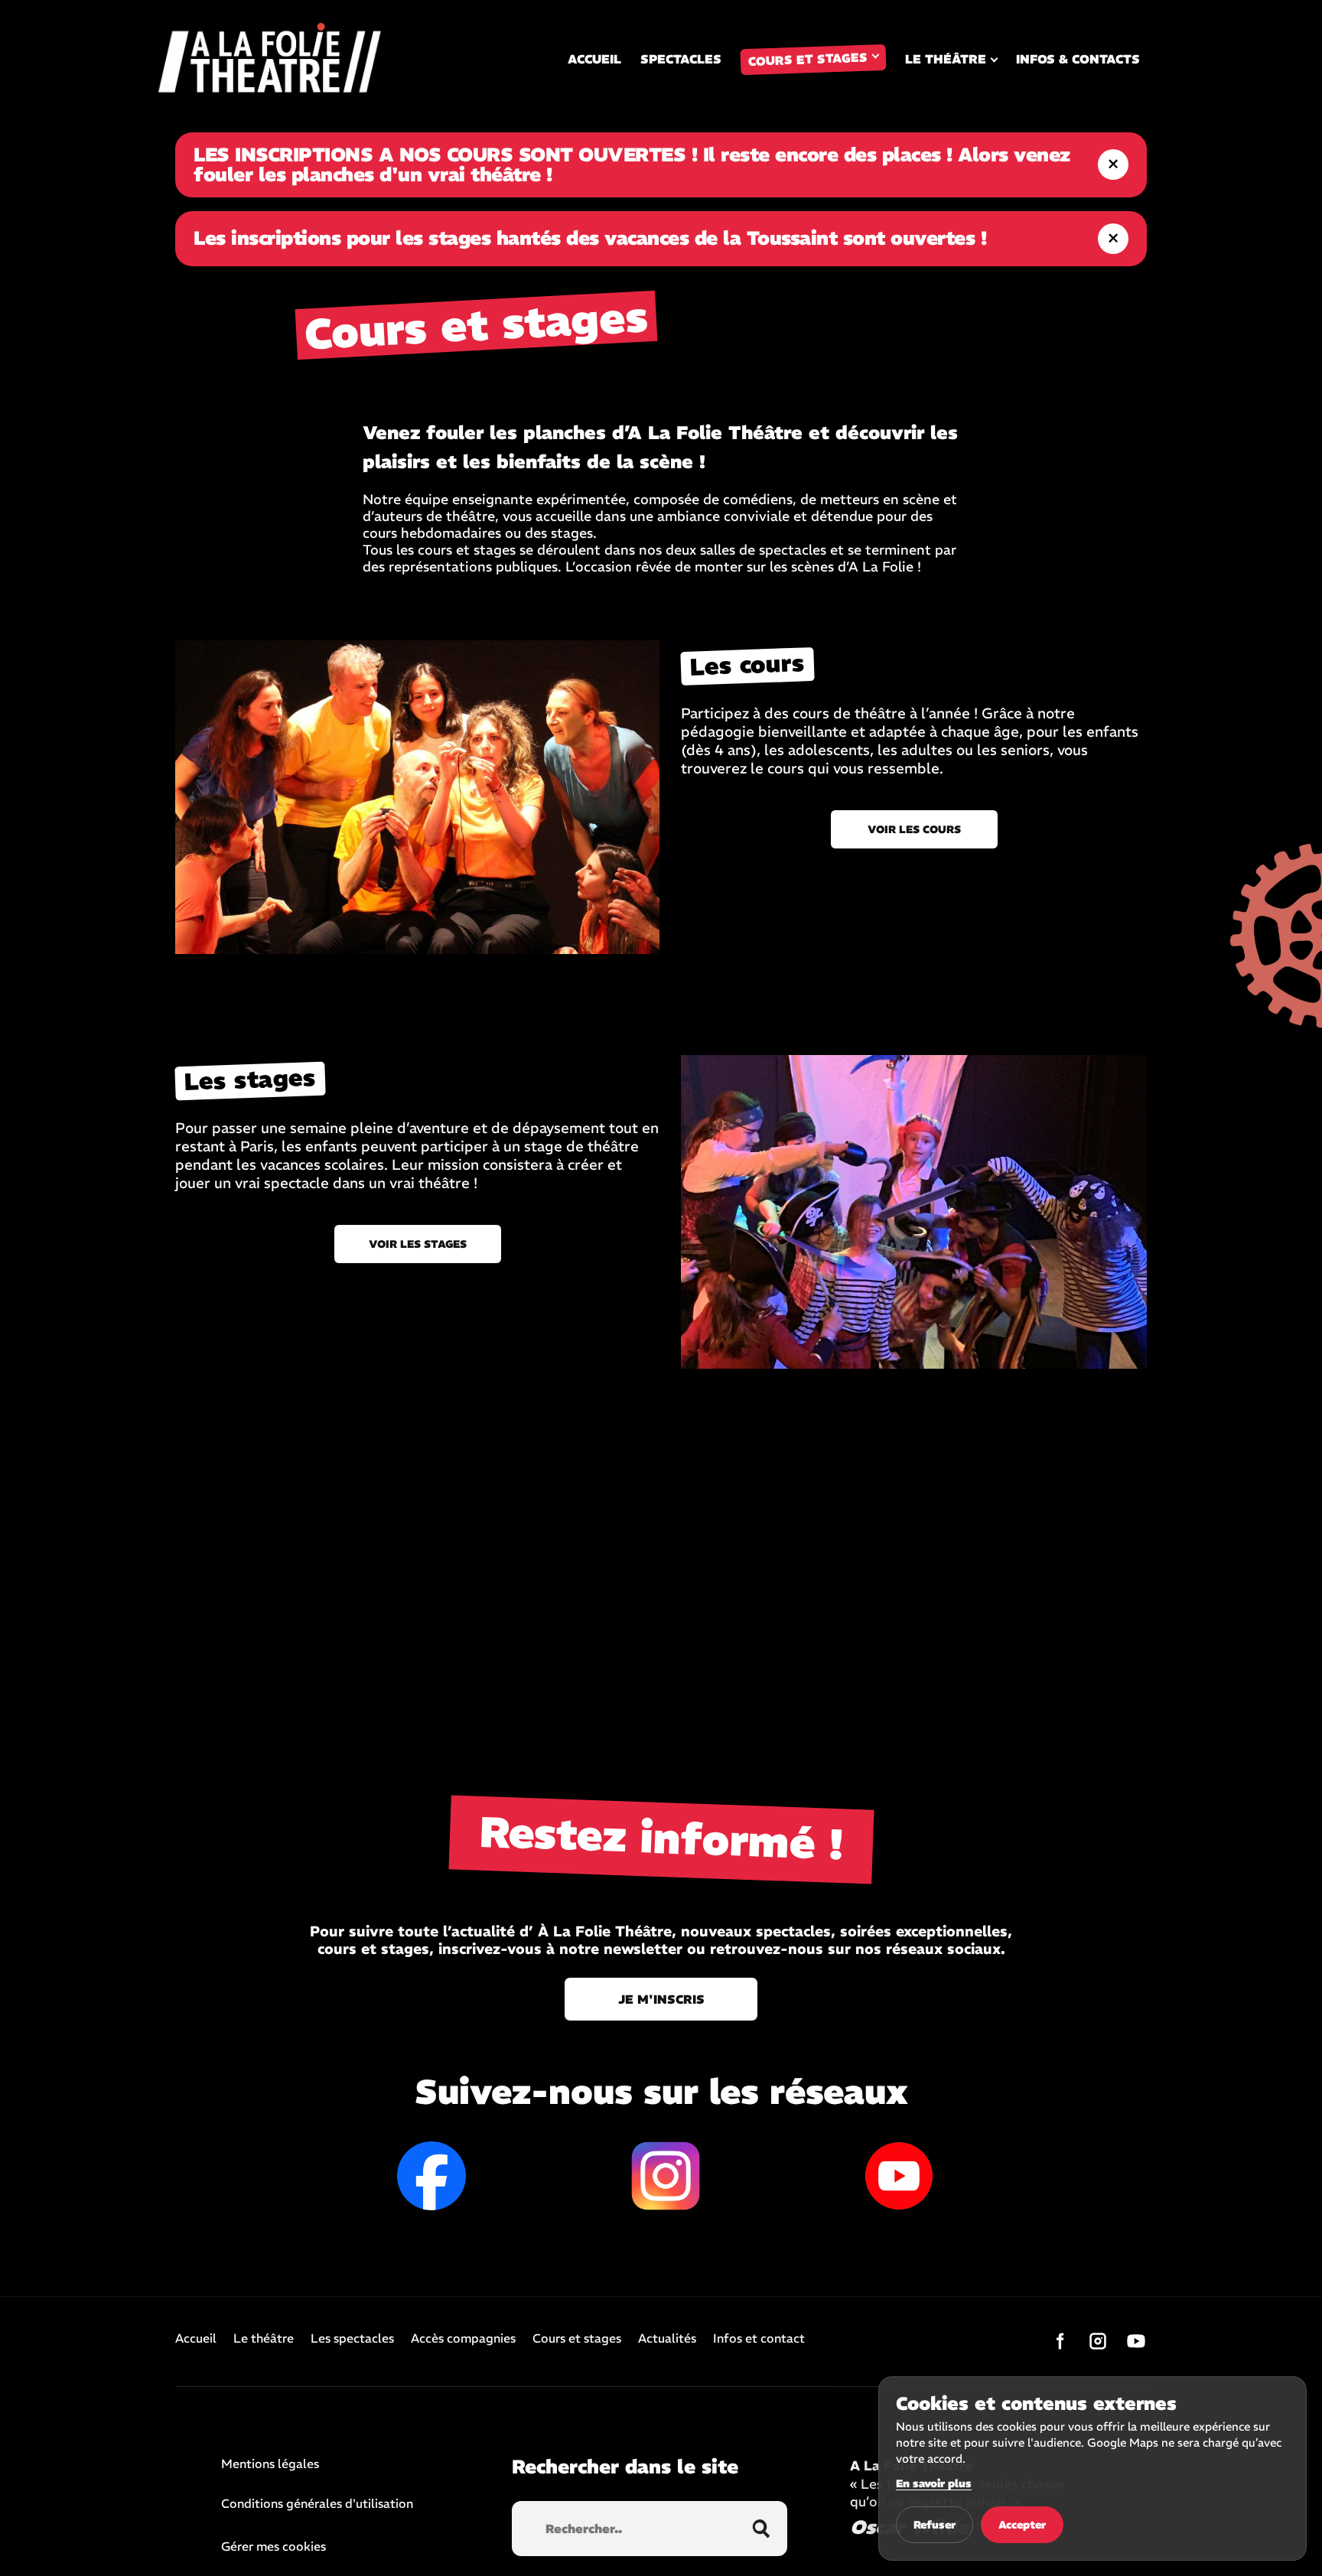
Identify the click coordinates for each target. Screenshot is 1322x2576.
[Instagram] (1098, 2341)
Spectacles (681, 59)
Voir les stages (418, 1244)
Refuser (935, 2525)
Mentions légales (270, 2464)
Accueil (594, 59)
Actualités (667, 2339)
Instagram (666, 2176)
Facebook (431, 2176)
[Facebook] (1060, 2341)
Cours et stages (808, 59)
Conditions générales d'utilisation (317, 2504)
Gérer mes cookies (274, 2546)
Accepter (1022, 2525)
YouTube (899, 2176)
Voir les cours (914, 829)
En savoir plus (934, 2483)
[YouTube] (1136, 2341)
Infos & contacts (1078, 59)
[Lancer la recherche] (761, 2529)
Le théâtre (946, 59)
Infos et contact (759, 2339)
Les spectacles (352, 2339)
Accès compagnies (463, 2339)
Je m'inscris (661, 1999)
